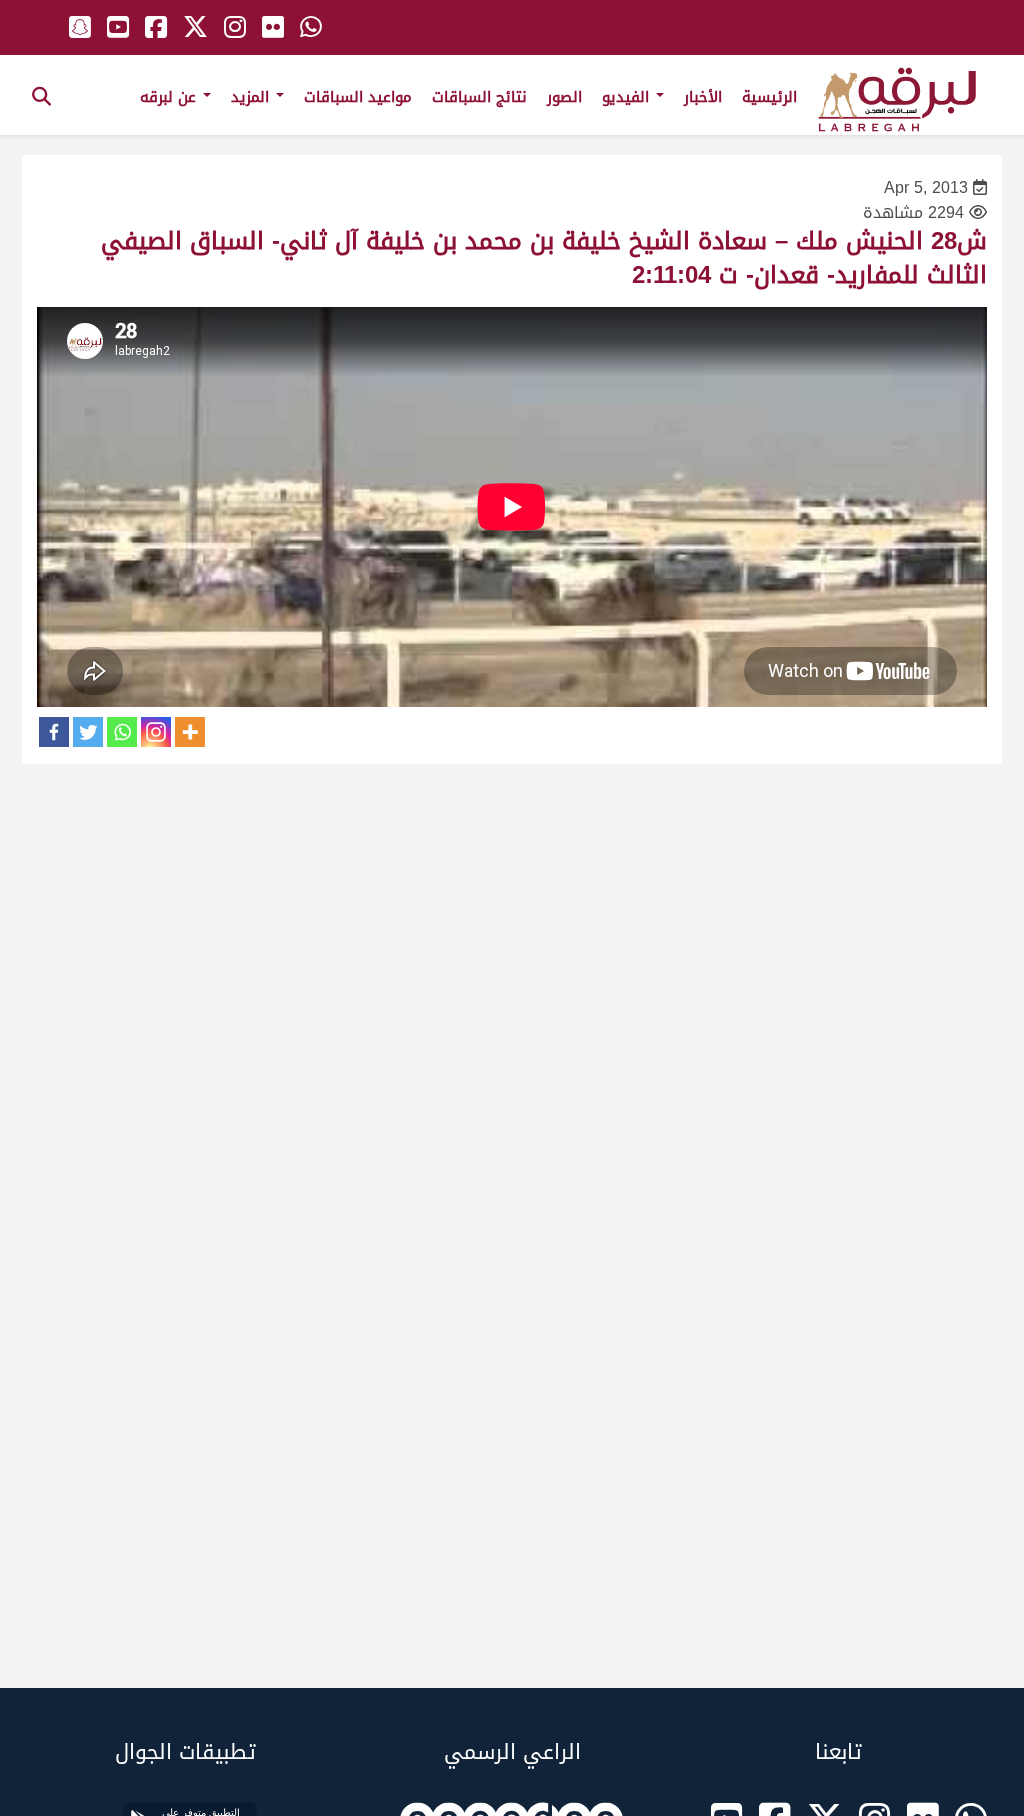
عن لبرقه (170, 97)
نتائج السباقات (479, 97)
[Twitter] (88, 732)
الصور (564, 97)
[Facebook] (54, 732)
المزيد (252, 97)
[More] (190, 732)
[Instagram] (156, 732)
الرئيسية (769, 97)
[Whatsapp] (122, 732)
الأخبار (703, 97)
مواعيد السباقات (358, 97)
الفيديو (628, 97)
